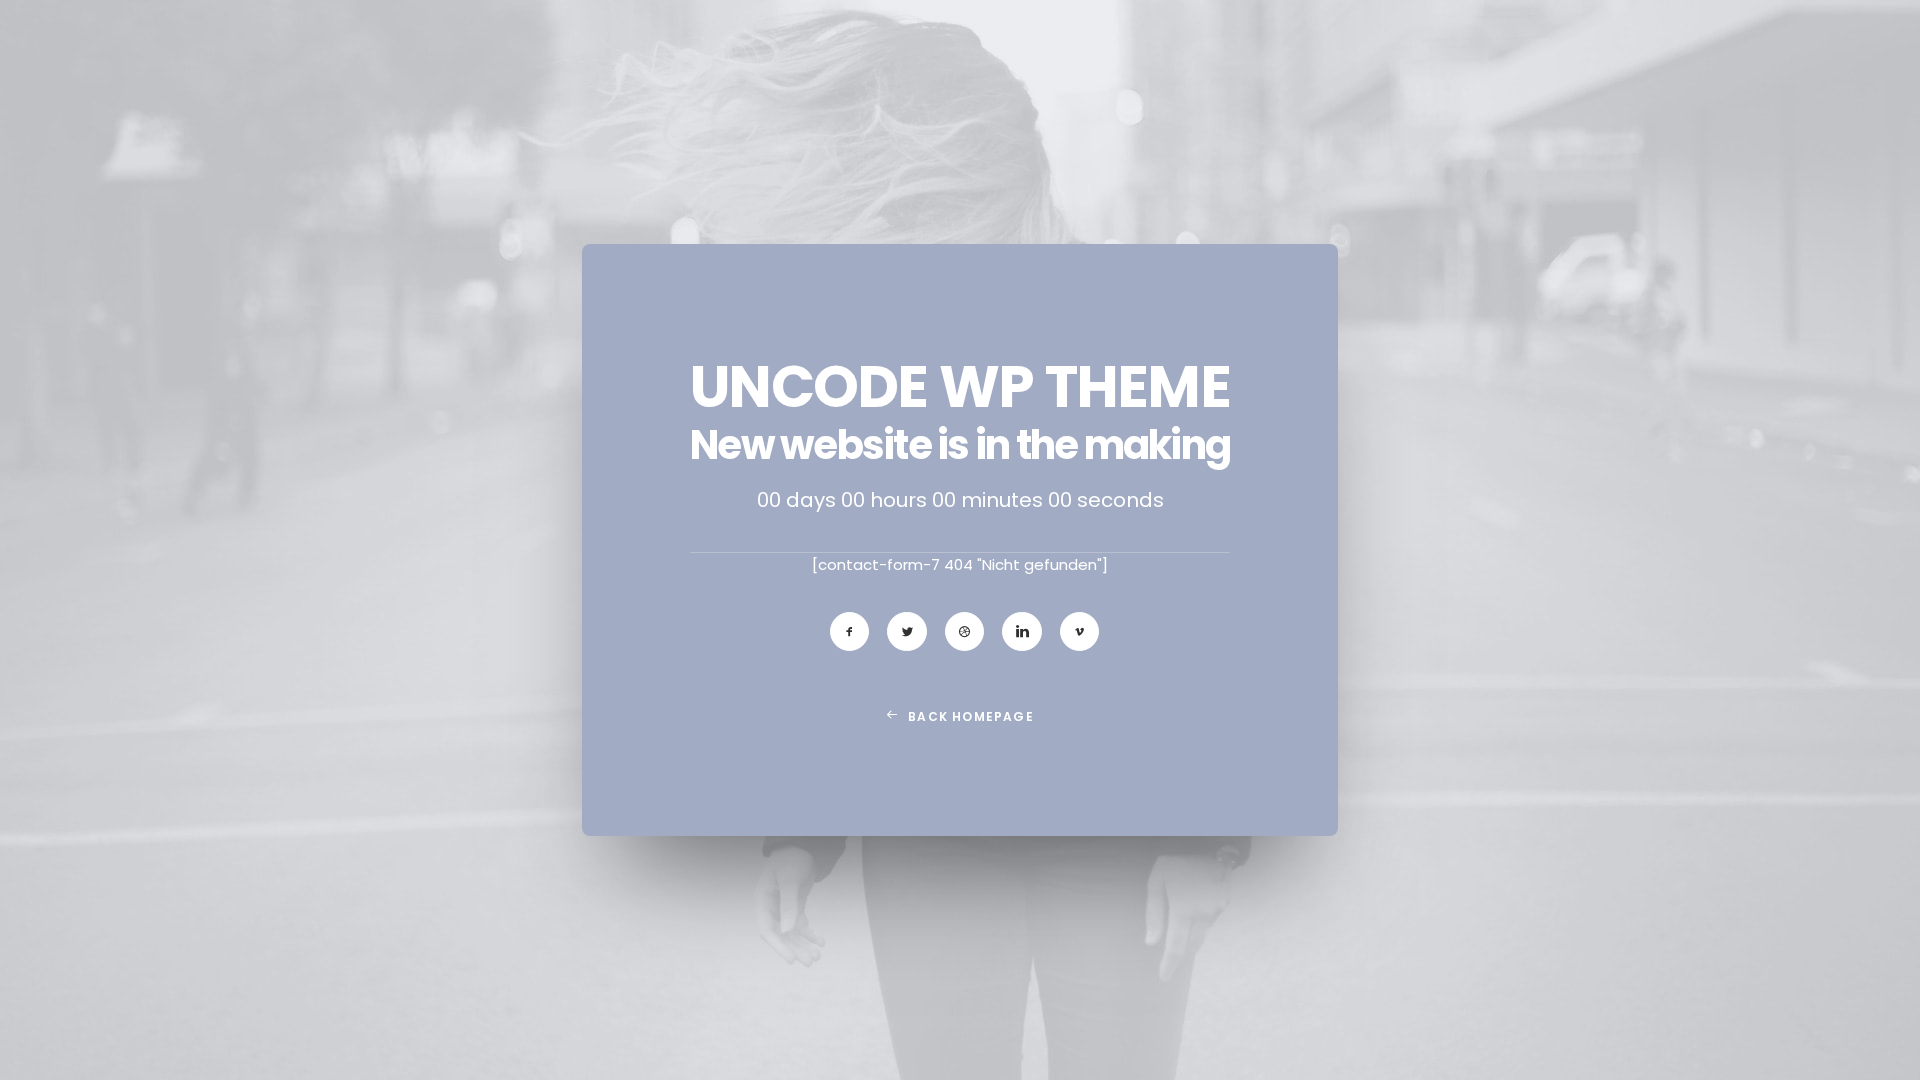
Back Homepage (971, 716)
